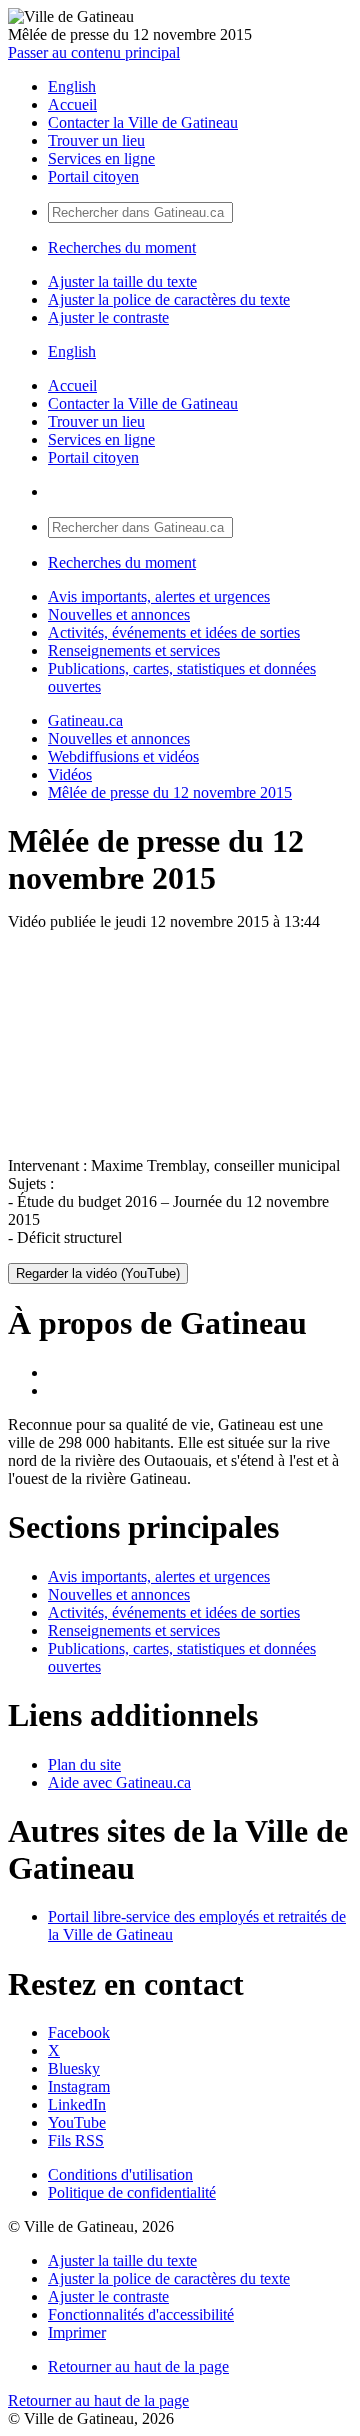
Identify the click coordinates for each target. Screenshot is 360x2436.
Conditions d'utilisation (120, 2174)
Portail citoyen (93, 176)
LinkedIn (77, 2104)
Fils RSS (76, 2140)
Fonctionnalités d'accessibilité (141, 2314)
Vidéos (70, 774)
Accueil (72, 104)
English (72, 86)
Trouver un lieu (96, 140)
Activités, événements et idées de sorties (174, 632)
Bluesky (74, 2068)
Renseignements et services (134, 650)
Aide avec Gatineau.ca (119, 1782)
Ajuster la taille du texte (122, 281)
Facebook (79, 2032)
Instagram (79, 2086)
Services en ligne (101, 158)
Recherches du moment (122, 247)
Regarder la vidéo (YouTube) (98, 1273)
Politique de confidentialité (132, 2192)
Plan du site (84, 1764)
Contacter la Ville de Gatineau (143, 122)
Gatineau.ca (85, 720)
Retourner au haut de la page (138, 2366)
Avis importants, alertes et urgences (159, 596)
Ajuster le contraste (108, 317)
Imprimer (77, 2332)
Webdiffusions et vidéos (123, 756)
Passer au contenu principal (94, 52)
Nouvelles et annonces (119, 614)
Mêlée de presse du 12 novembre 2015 (170, 792)
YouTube (77, 2122)
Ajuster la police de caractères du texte (169, 299)
